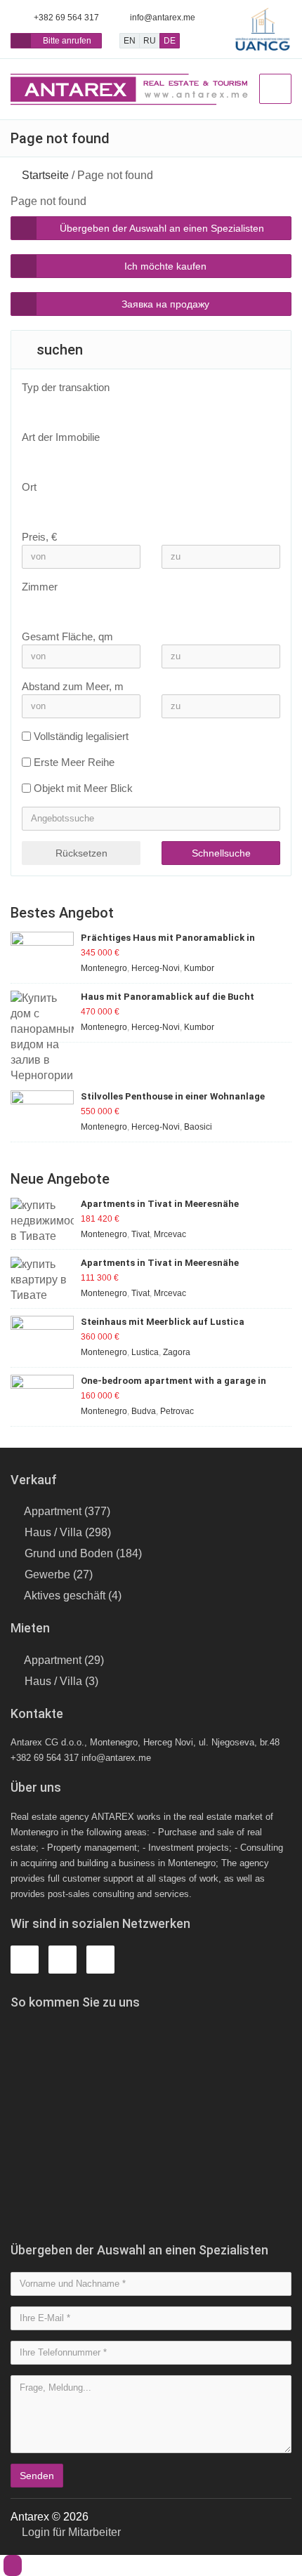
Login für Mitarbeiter (70, 2532)
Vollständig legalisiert (81, 736)
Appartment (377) (67, 1511)
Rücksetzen (81, 853)
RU (150, 41)
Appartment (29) (64, 1660)
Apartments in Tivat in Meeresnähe (160, 1204)
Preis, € (39, 537)
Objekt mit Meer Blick (83, 788)
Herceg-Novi (156, 968)
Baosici (198, 1127)
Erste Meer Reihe (74, 762)
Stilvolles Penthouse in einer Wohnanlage (173, 1096)
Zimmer (40, 587)
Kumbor (199, 968)
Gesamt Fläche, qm (67, 636)
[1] (144, 618)
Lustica (145, 1352)
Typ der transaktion (66, 387)
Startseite (45, 175)
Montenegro (104, 968)
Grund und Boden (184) (83, 1553)
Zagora (177, 1352)
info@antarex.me (163, 18)
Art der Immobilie (61, 437)
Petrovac (177, 1411)
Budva (144, 1411)
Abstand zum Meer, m (73, 686)
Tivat (140, 1234)
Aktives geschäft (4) (73, 1596)
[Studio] (144, 607)
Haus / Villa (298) (68, 1532)
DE (170, 41)
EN (130, 41)
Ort (29, 487)
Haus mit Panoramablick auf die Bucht (168, 997)
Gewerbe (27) (59, 1574)
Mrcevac (170, 1234)
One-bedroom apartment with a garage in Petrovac (173, 1381)
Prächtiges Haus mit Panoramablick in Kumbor (168, 938)
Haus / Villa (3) (61, 1681)
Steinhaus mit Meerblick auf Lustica (163, 1322)
